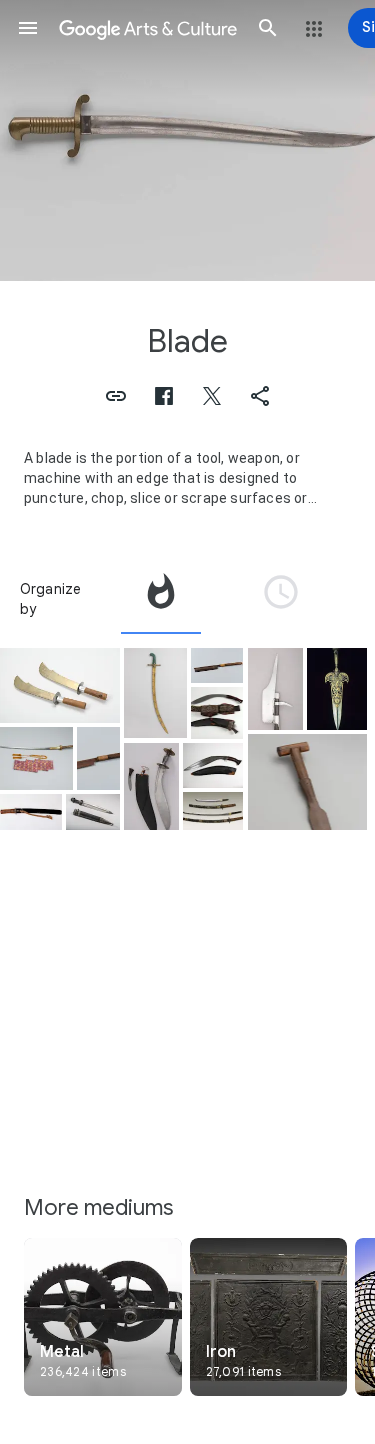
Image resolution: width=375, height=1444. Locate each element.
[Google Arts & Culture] (148, 28)
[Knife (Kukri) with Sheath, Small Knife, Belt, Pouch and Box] (217, 713)
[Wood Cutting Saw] (98, 758)
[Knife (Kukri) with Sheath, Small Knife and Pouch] (151, 786)
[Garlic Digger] (308, 782)
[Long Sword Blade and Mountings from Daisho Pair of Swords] (213, 811)
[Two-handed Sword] (36, 758)
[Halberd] (275, 688)
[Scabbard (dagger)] (93, 812)
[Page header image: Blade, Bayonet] (187, 140)
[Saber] (155, 693)
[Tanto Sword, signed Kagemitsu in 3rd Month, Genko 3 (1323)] (31, 812)
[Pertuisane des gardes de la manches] (337, 689)
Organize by (51, 599)
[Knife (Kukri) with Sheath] (213, 765)
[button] (28, 28)
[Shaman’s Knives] (60, 685)
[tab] (161, 599)
